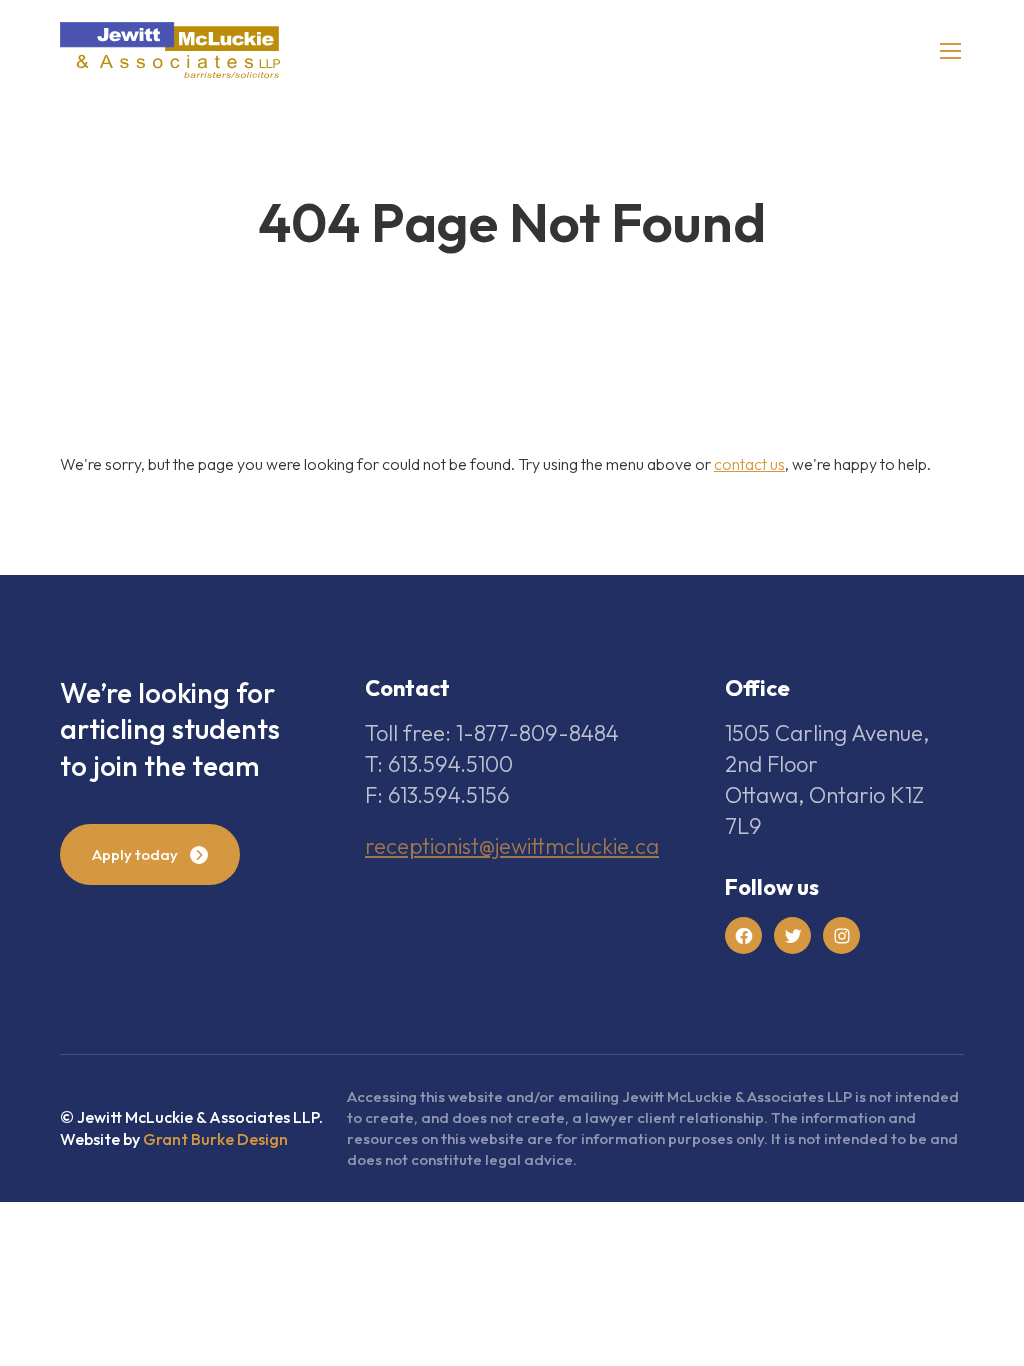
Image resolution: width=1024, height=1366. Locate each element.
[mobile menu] (950, 50)
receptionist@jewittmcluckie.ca (512, 846)
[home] (170, 50)
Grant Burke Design (215, 1139)
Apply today (135, 854)
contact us (749, 464)
